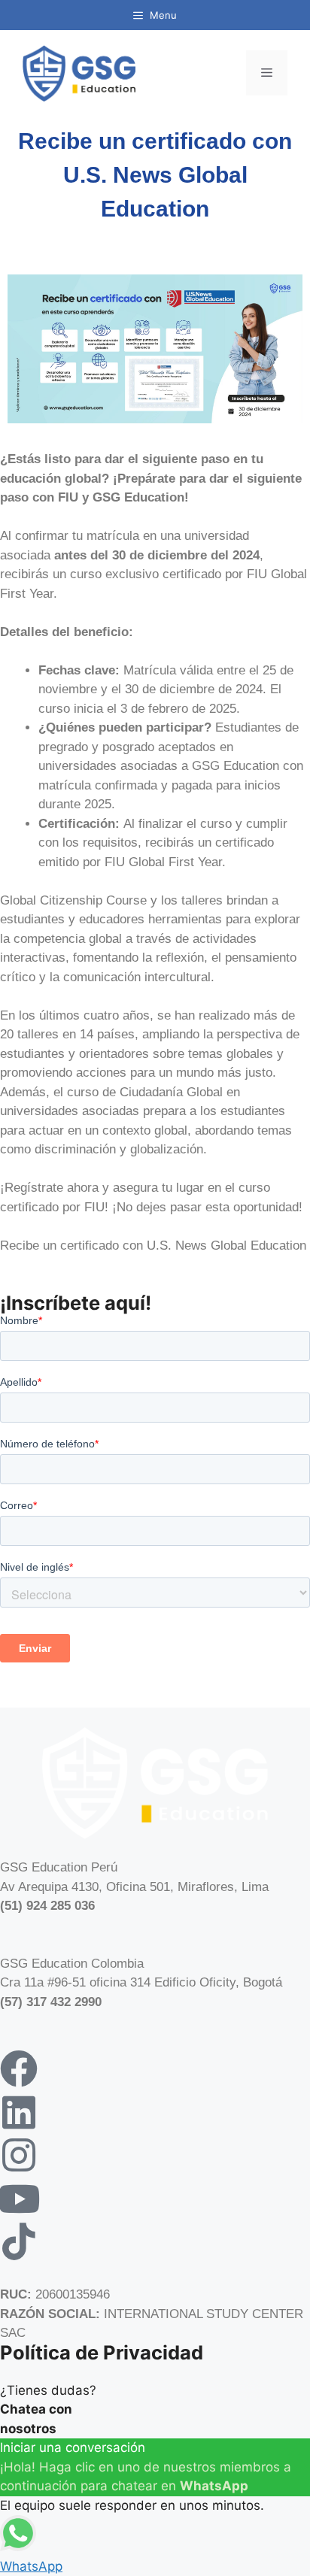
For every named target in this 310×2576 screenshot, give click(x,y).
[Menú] (267, 73)
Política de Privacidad (102, 2352)
